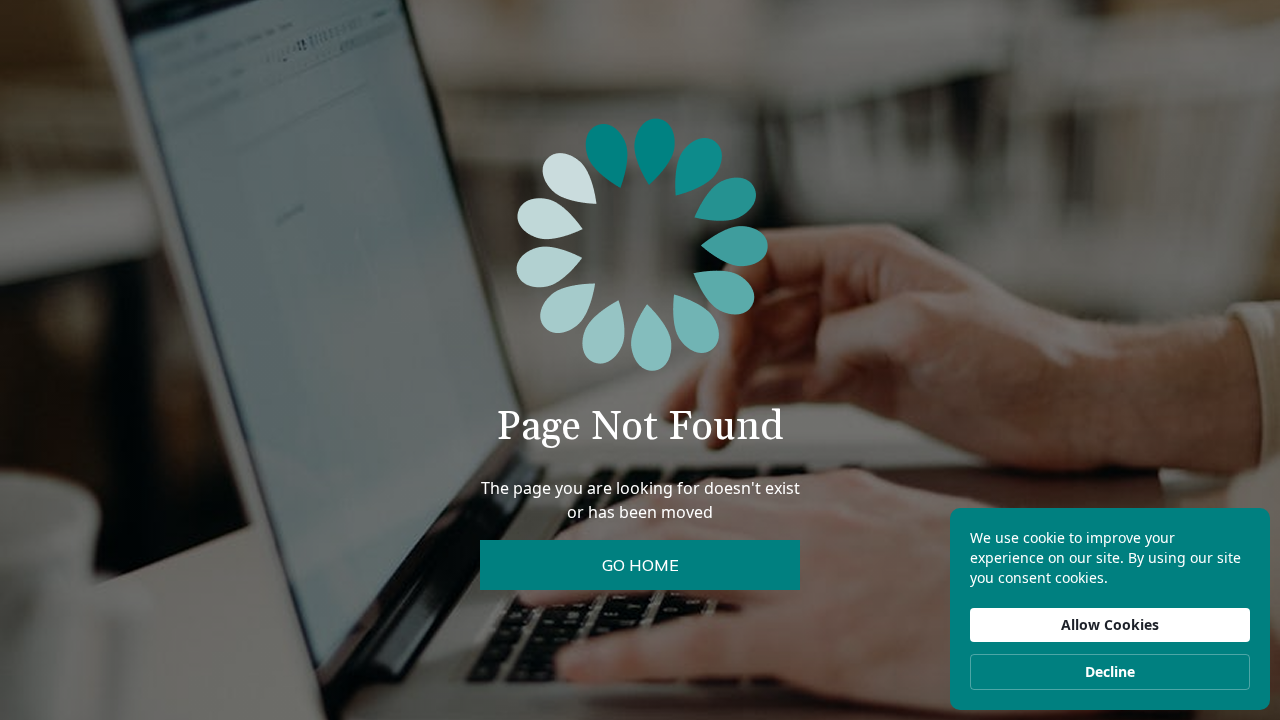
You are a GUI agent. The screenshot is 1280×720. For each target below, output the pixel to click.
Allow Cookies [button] (1110, 624)
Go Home (640, 565)
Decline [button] (1110, 671)
